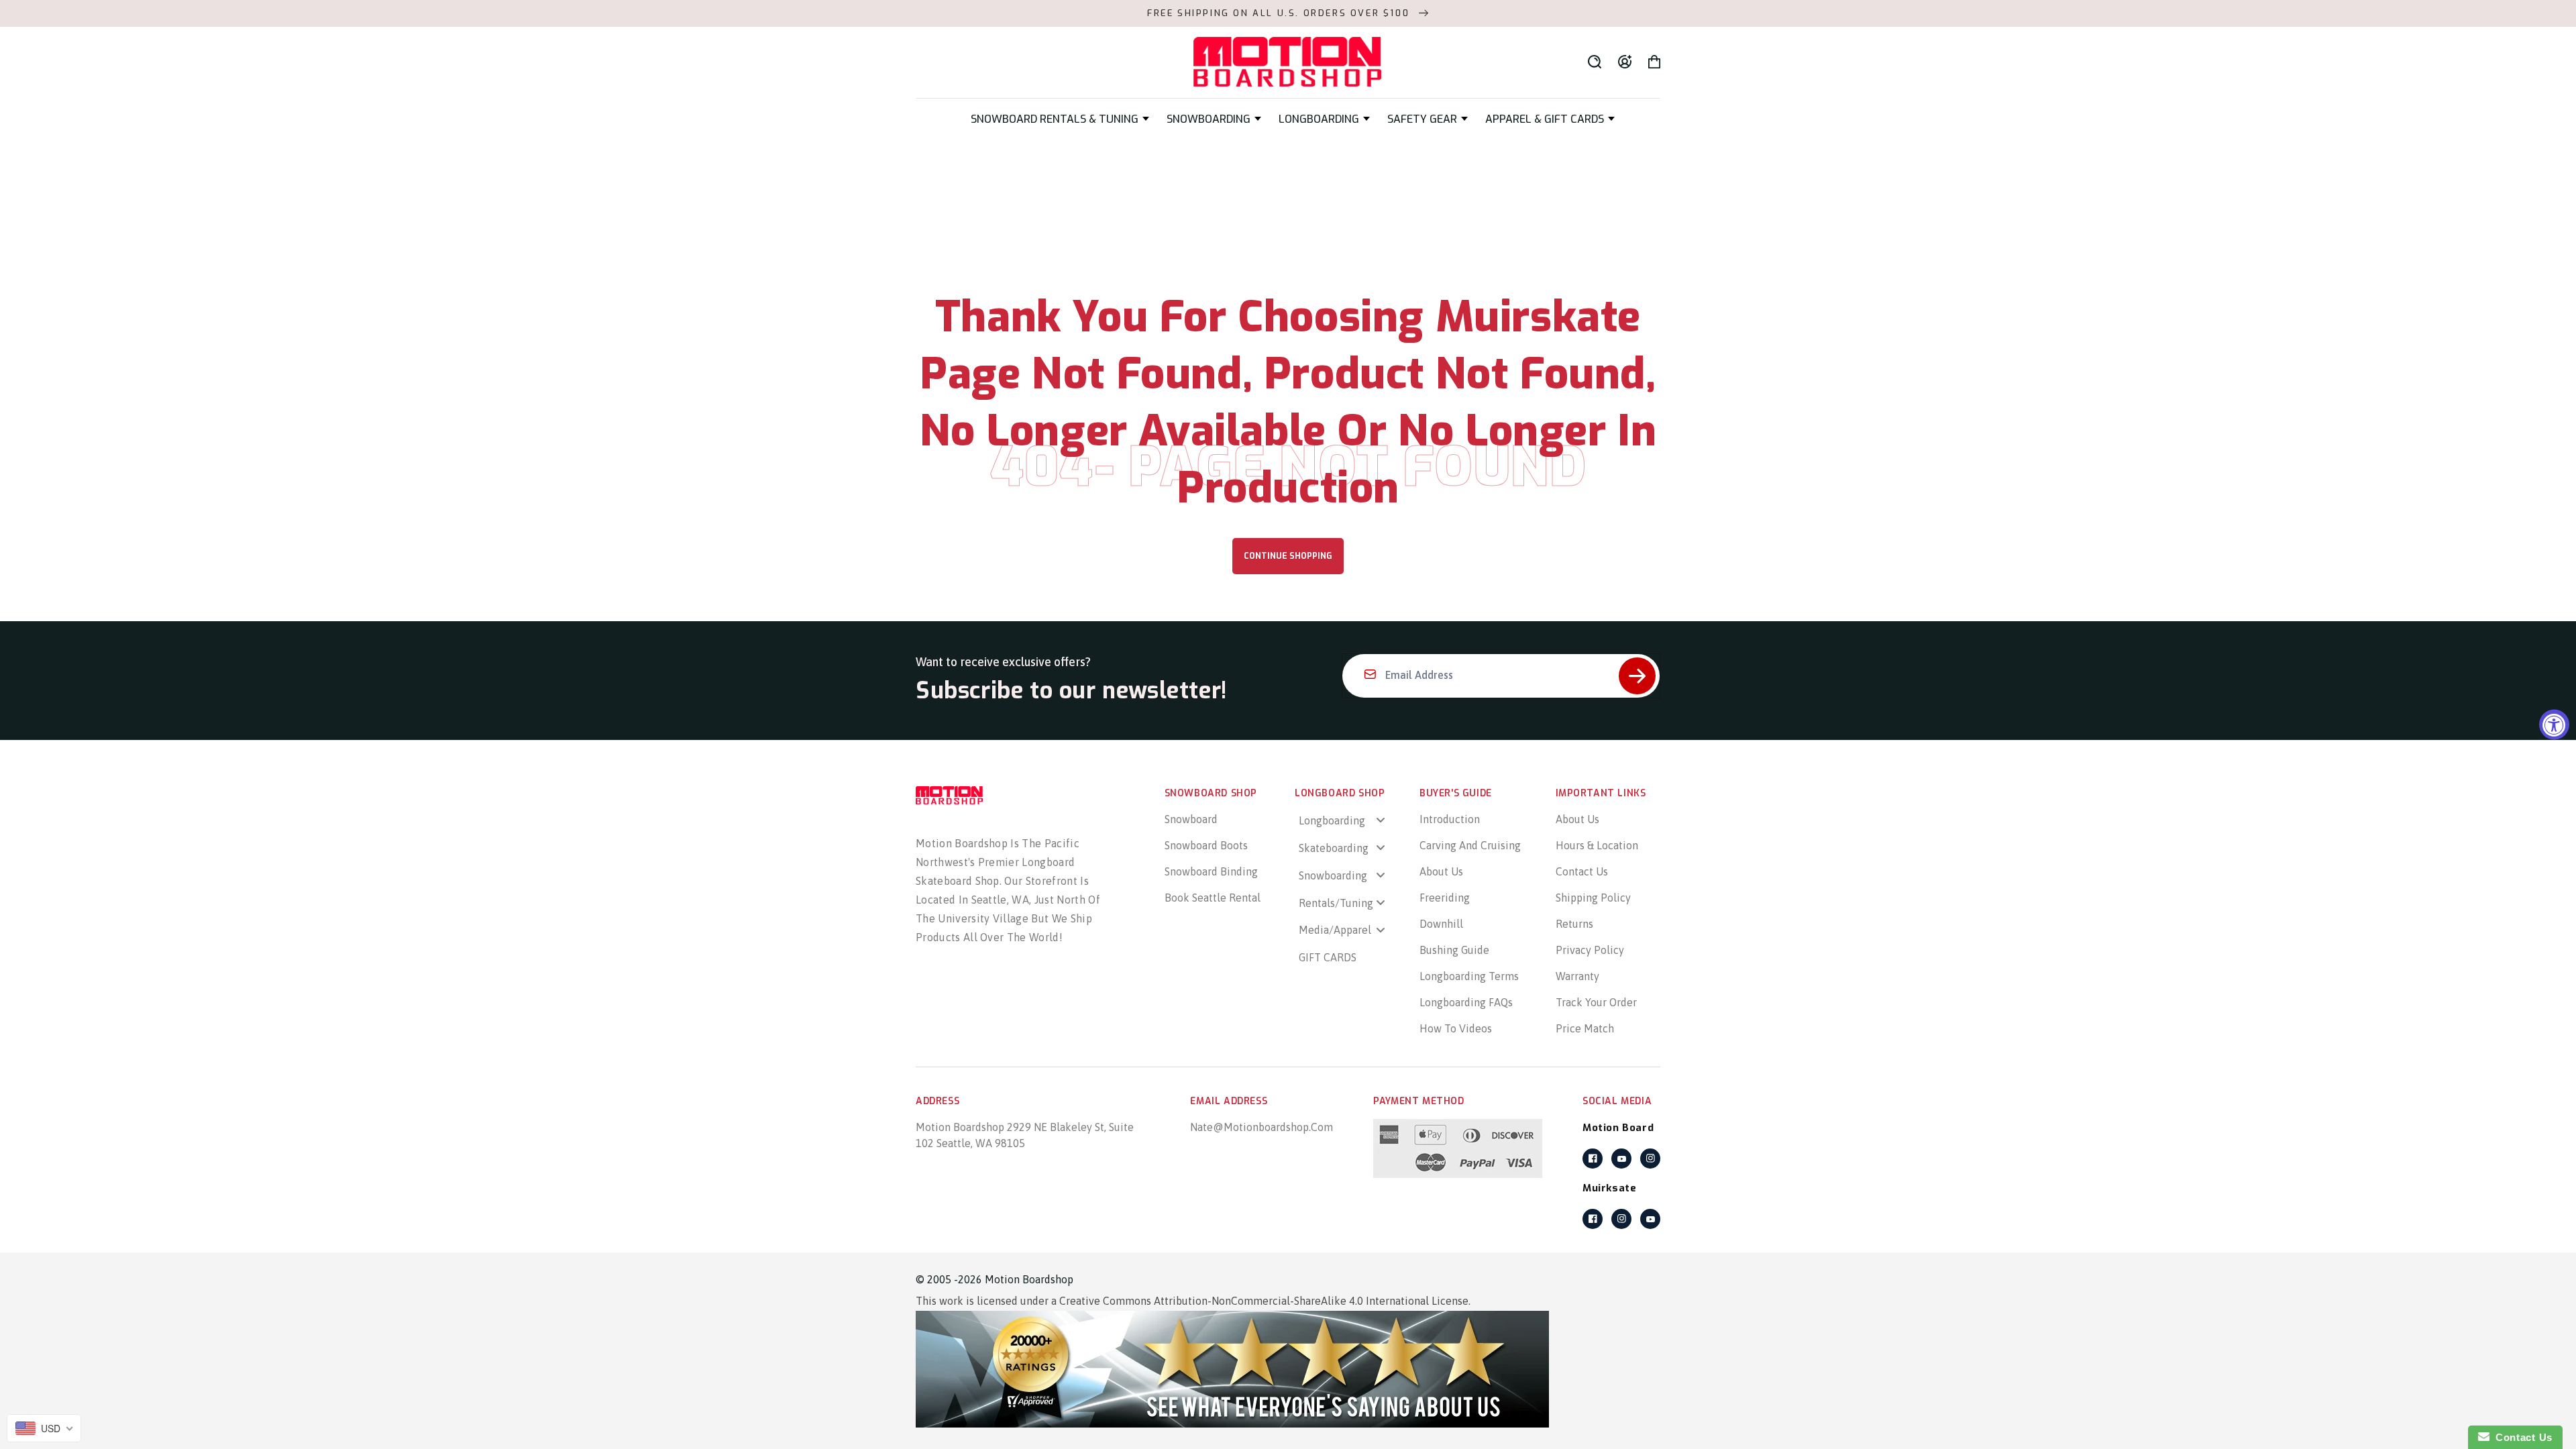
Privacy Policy (1590, 950)
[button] (1060, 119)
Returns (1574, 924)
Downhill (1441, 924)
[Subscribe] (1637, 676)
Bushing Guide (1454, 950)
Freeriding (1445, 898)
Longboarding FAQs (1466, 1002)
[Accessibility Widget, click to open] (2554, 725)
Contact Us (1582, 871)
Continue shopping (1288, 556)
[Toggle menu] (1381, 820)
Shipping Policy (1593, 898)
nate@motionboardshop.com (1262, 1127)
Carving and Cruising (1470, 845)
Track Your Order (1596, 1002)
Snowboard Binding (1211, 871)
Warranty (1577, 976)
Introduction (1450, 819)
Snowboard (1191, 819)
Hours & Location (1597, 845)
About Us (1441, 871)
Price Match (1585, 1028)
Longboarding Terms (1469, 976)
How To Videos (1456, 1028)
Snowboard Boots (1206, 845)
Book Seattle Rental (1213, 898)
